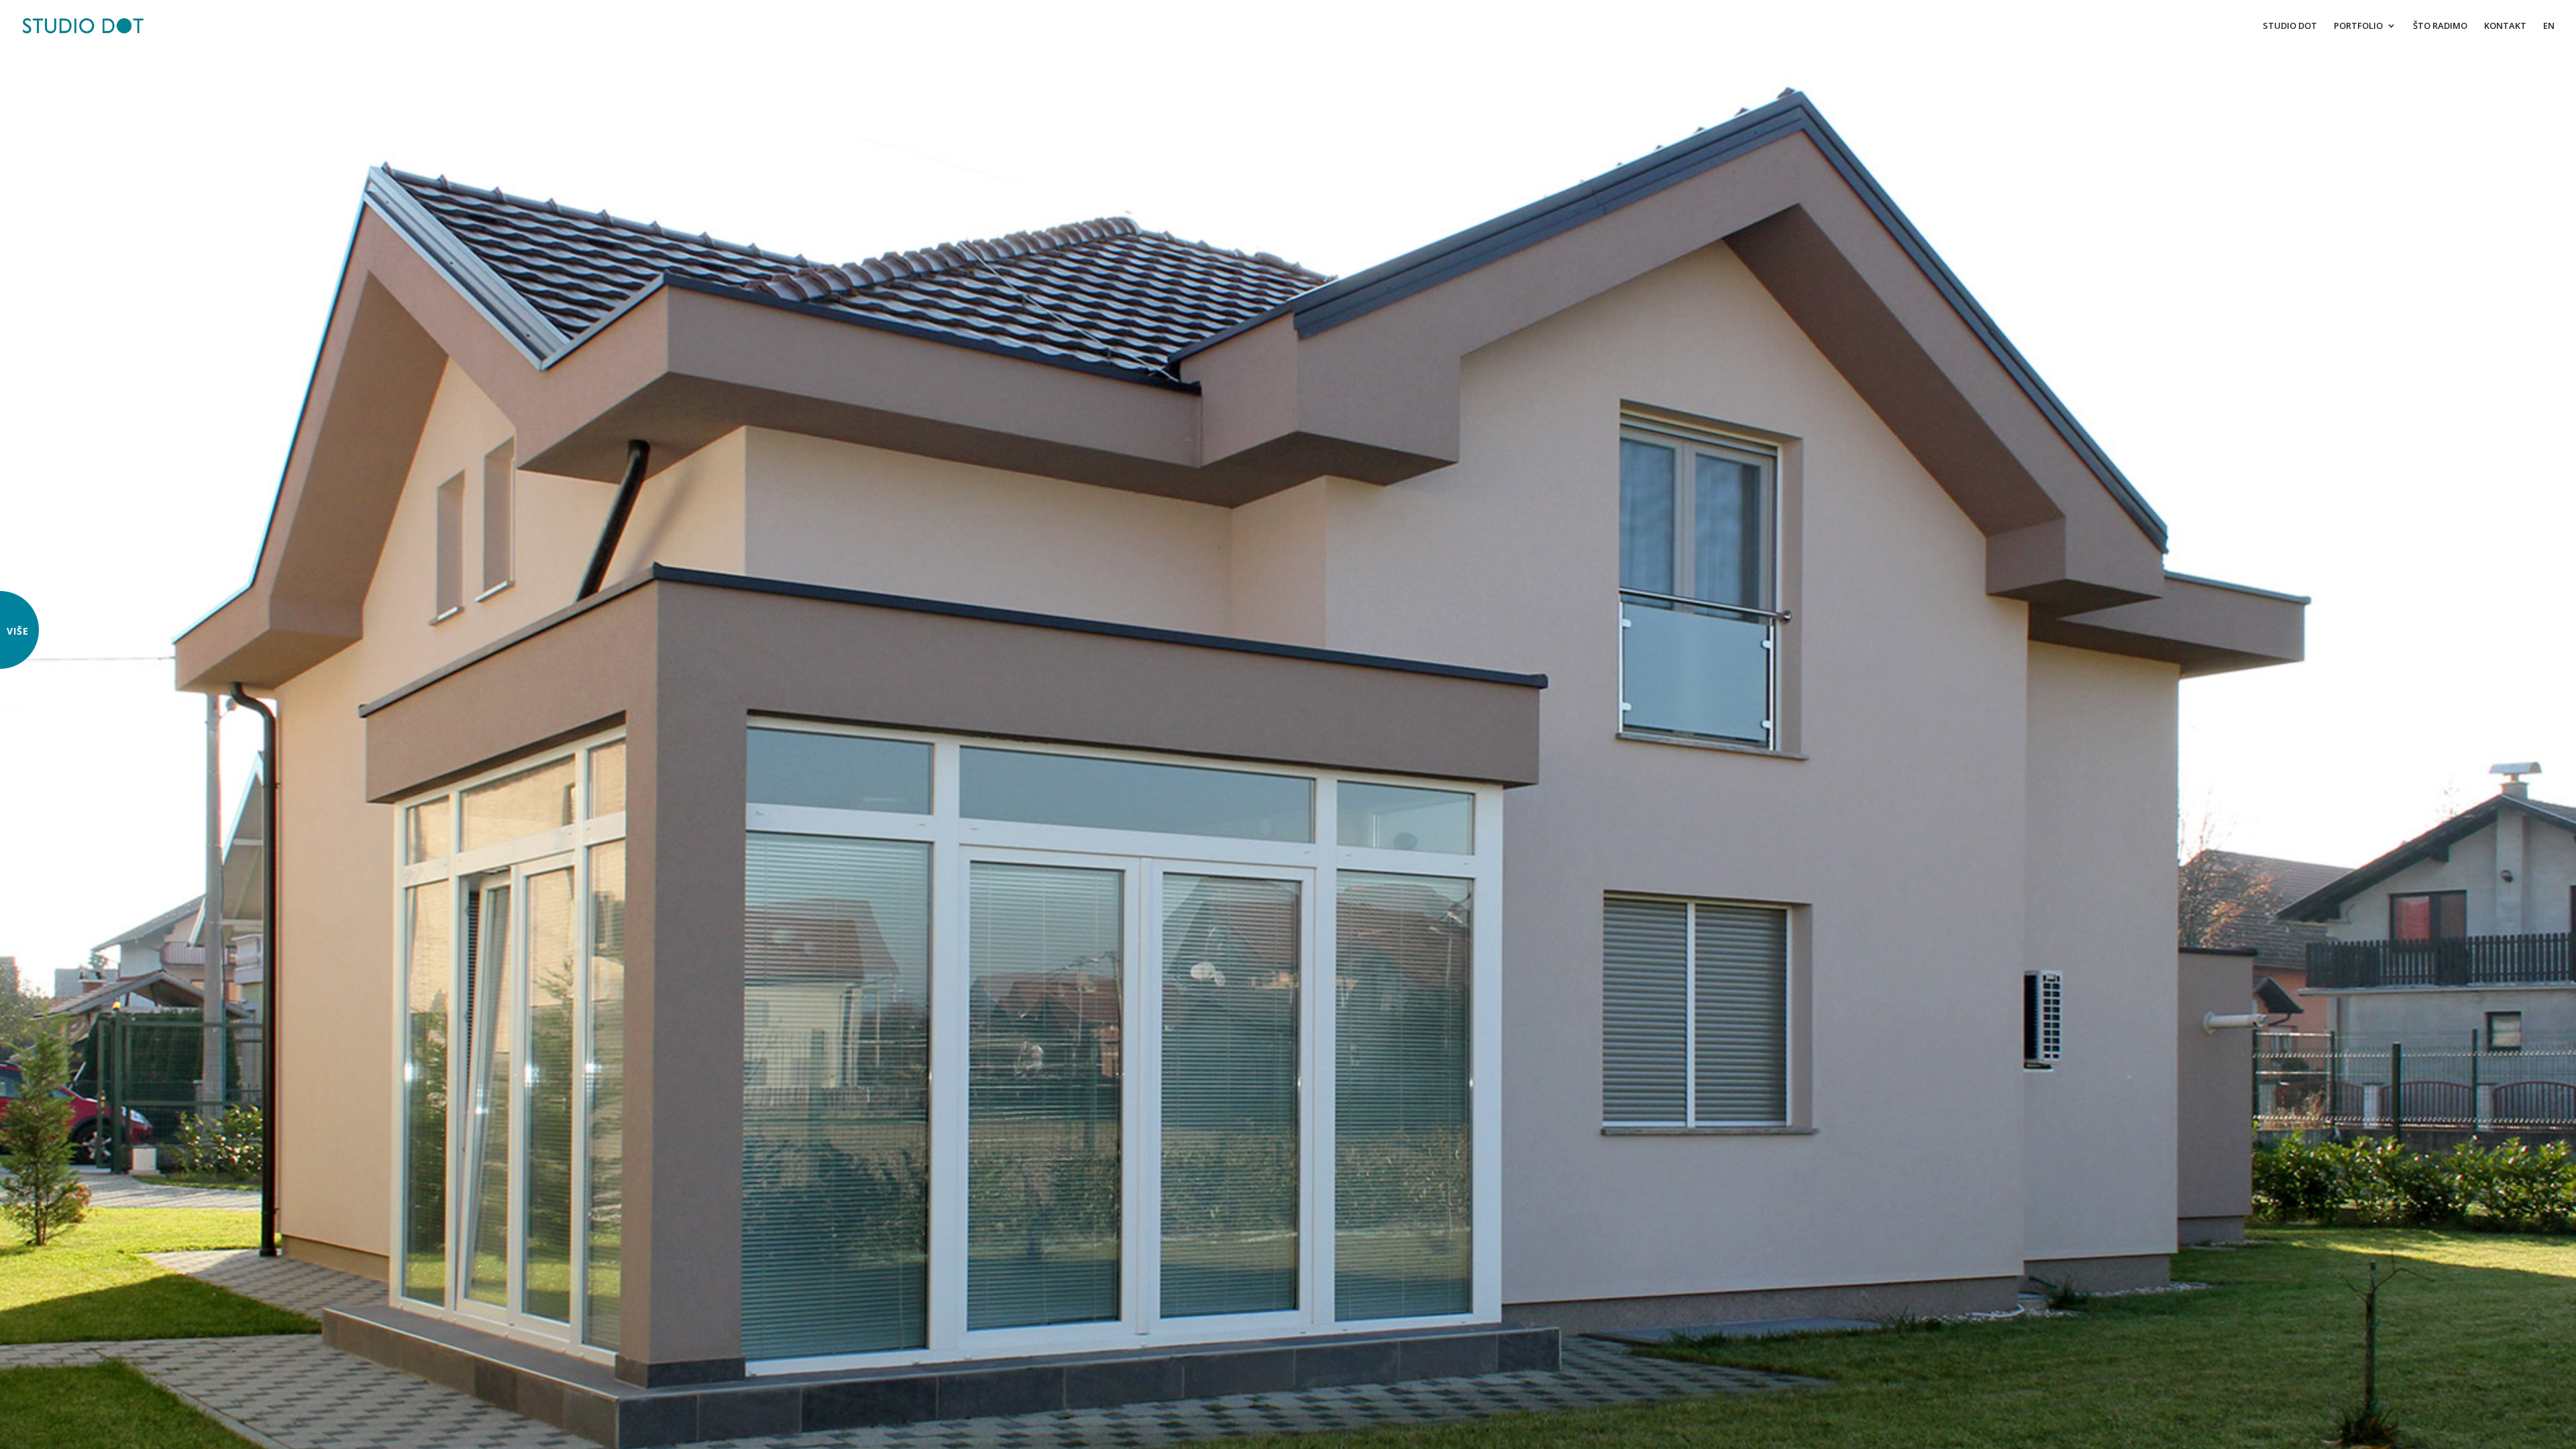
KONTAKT (2505, 26)
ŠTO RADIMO (2440, 26)
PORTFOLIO (2358, 26)
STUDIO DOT (2290, 26)
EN (2549, 26)
